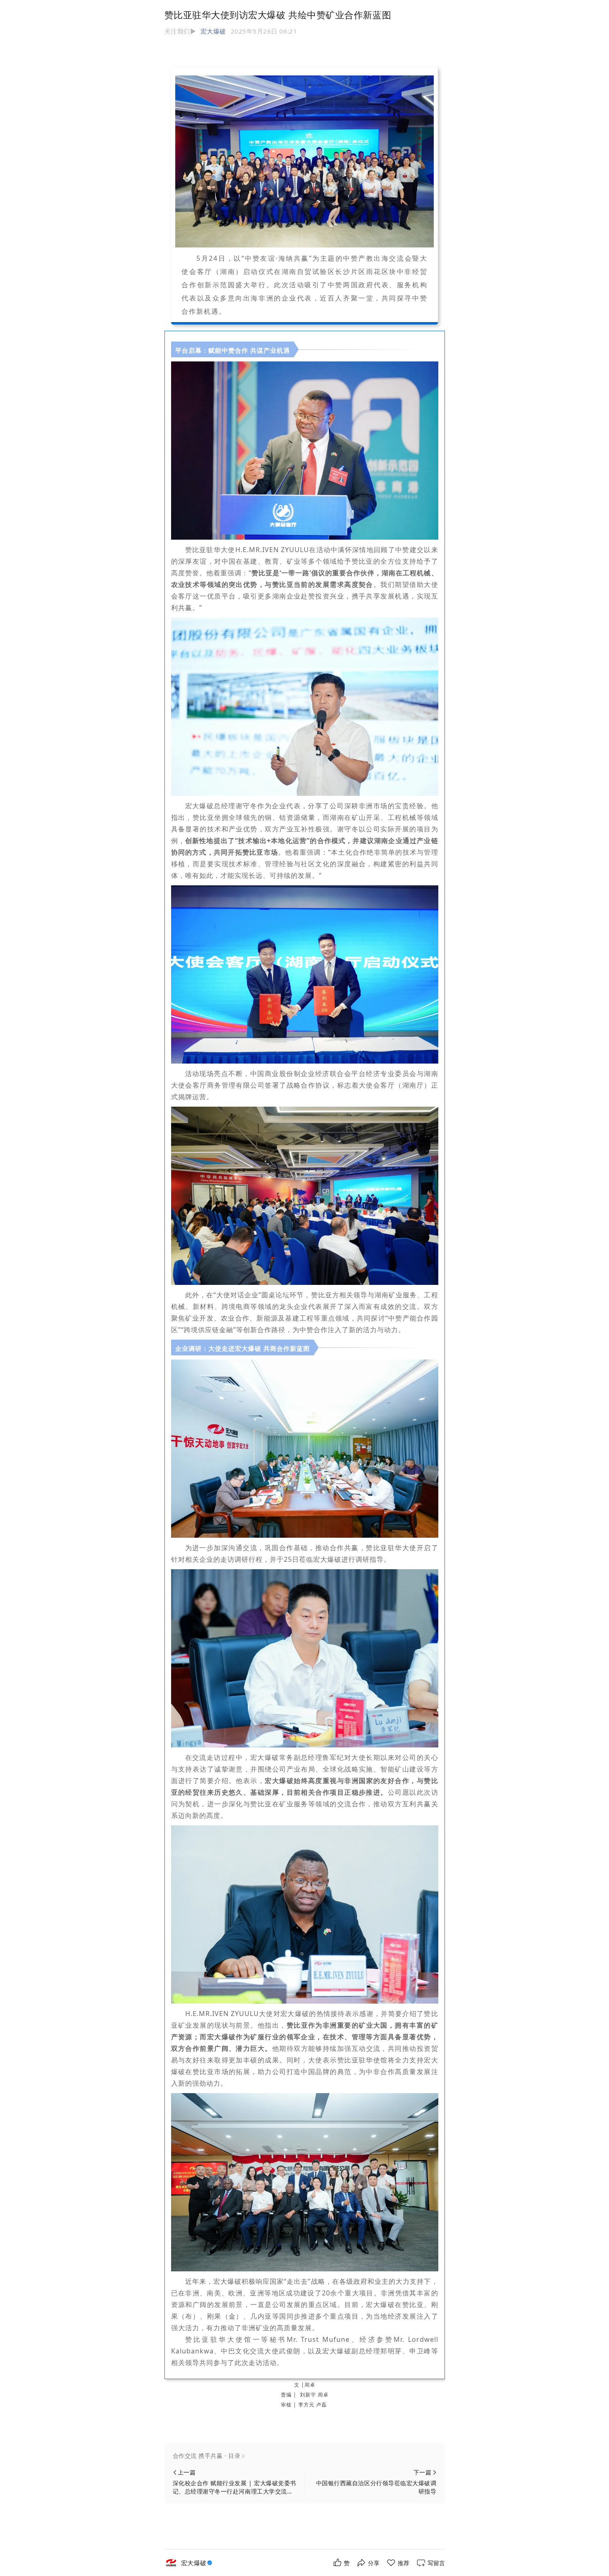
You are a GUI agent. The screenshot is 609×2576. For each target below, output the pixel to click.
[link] (198, 2563)
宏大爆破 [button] (213, 31)
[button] (305, 2456)
